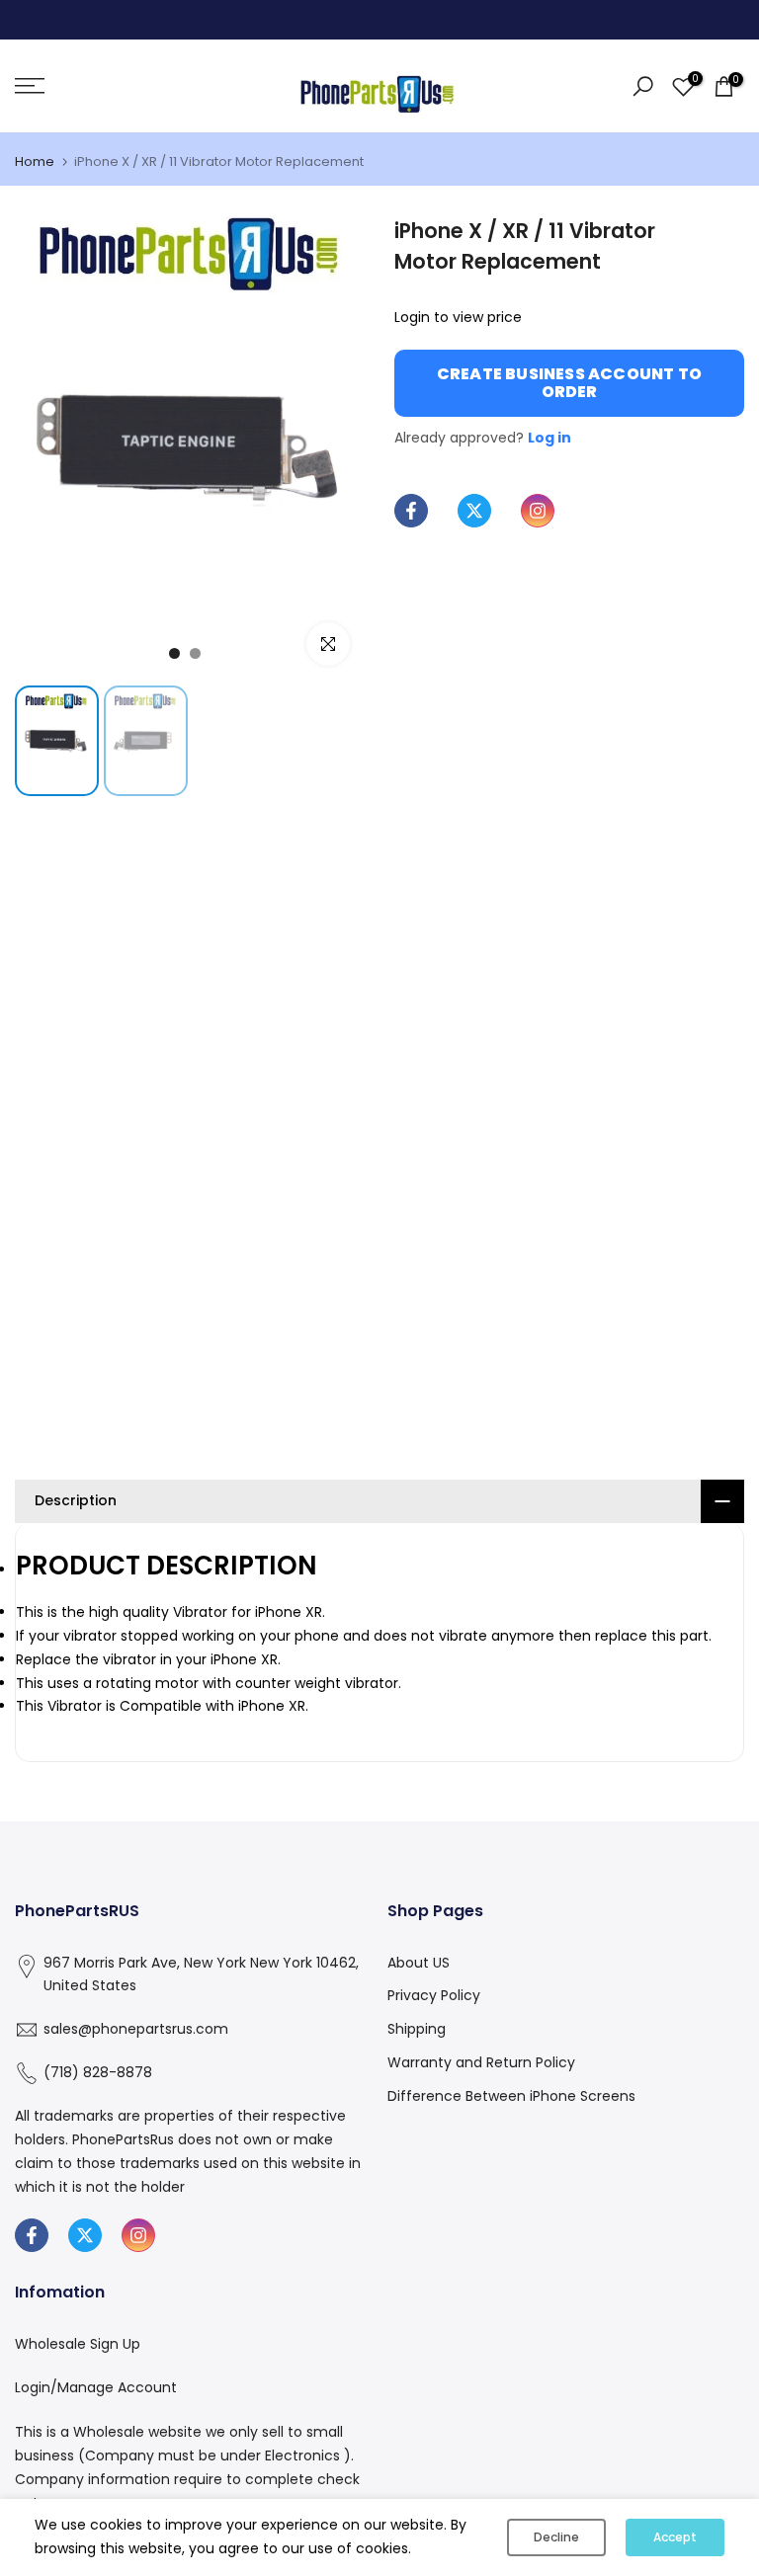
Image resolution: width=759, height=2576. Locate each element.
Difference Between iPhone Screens (511, 2096)
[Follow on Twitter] (474, 511)
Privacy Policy (434, 1995)
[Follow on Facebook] (411, 511)
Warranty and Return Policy (481, 2062)
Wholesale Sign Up (78, 2344)
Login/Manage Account (96, 2387)
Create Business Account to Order (569, 383)
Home (35, 161)
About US (419, 1963)
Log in (549, 438)
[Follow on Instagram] (538, 511)
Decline (556, 2537)
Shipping (417, 2029)
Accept (675, 2537)
